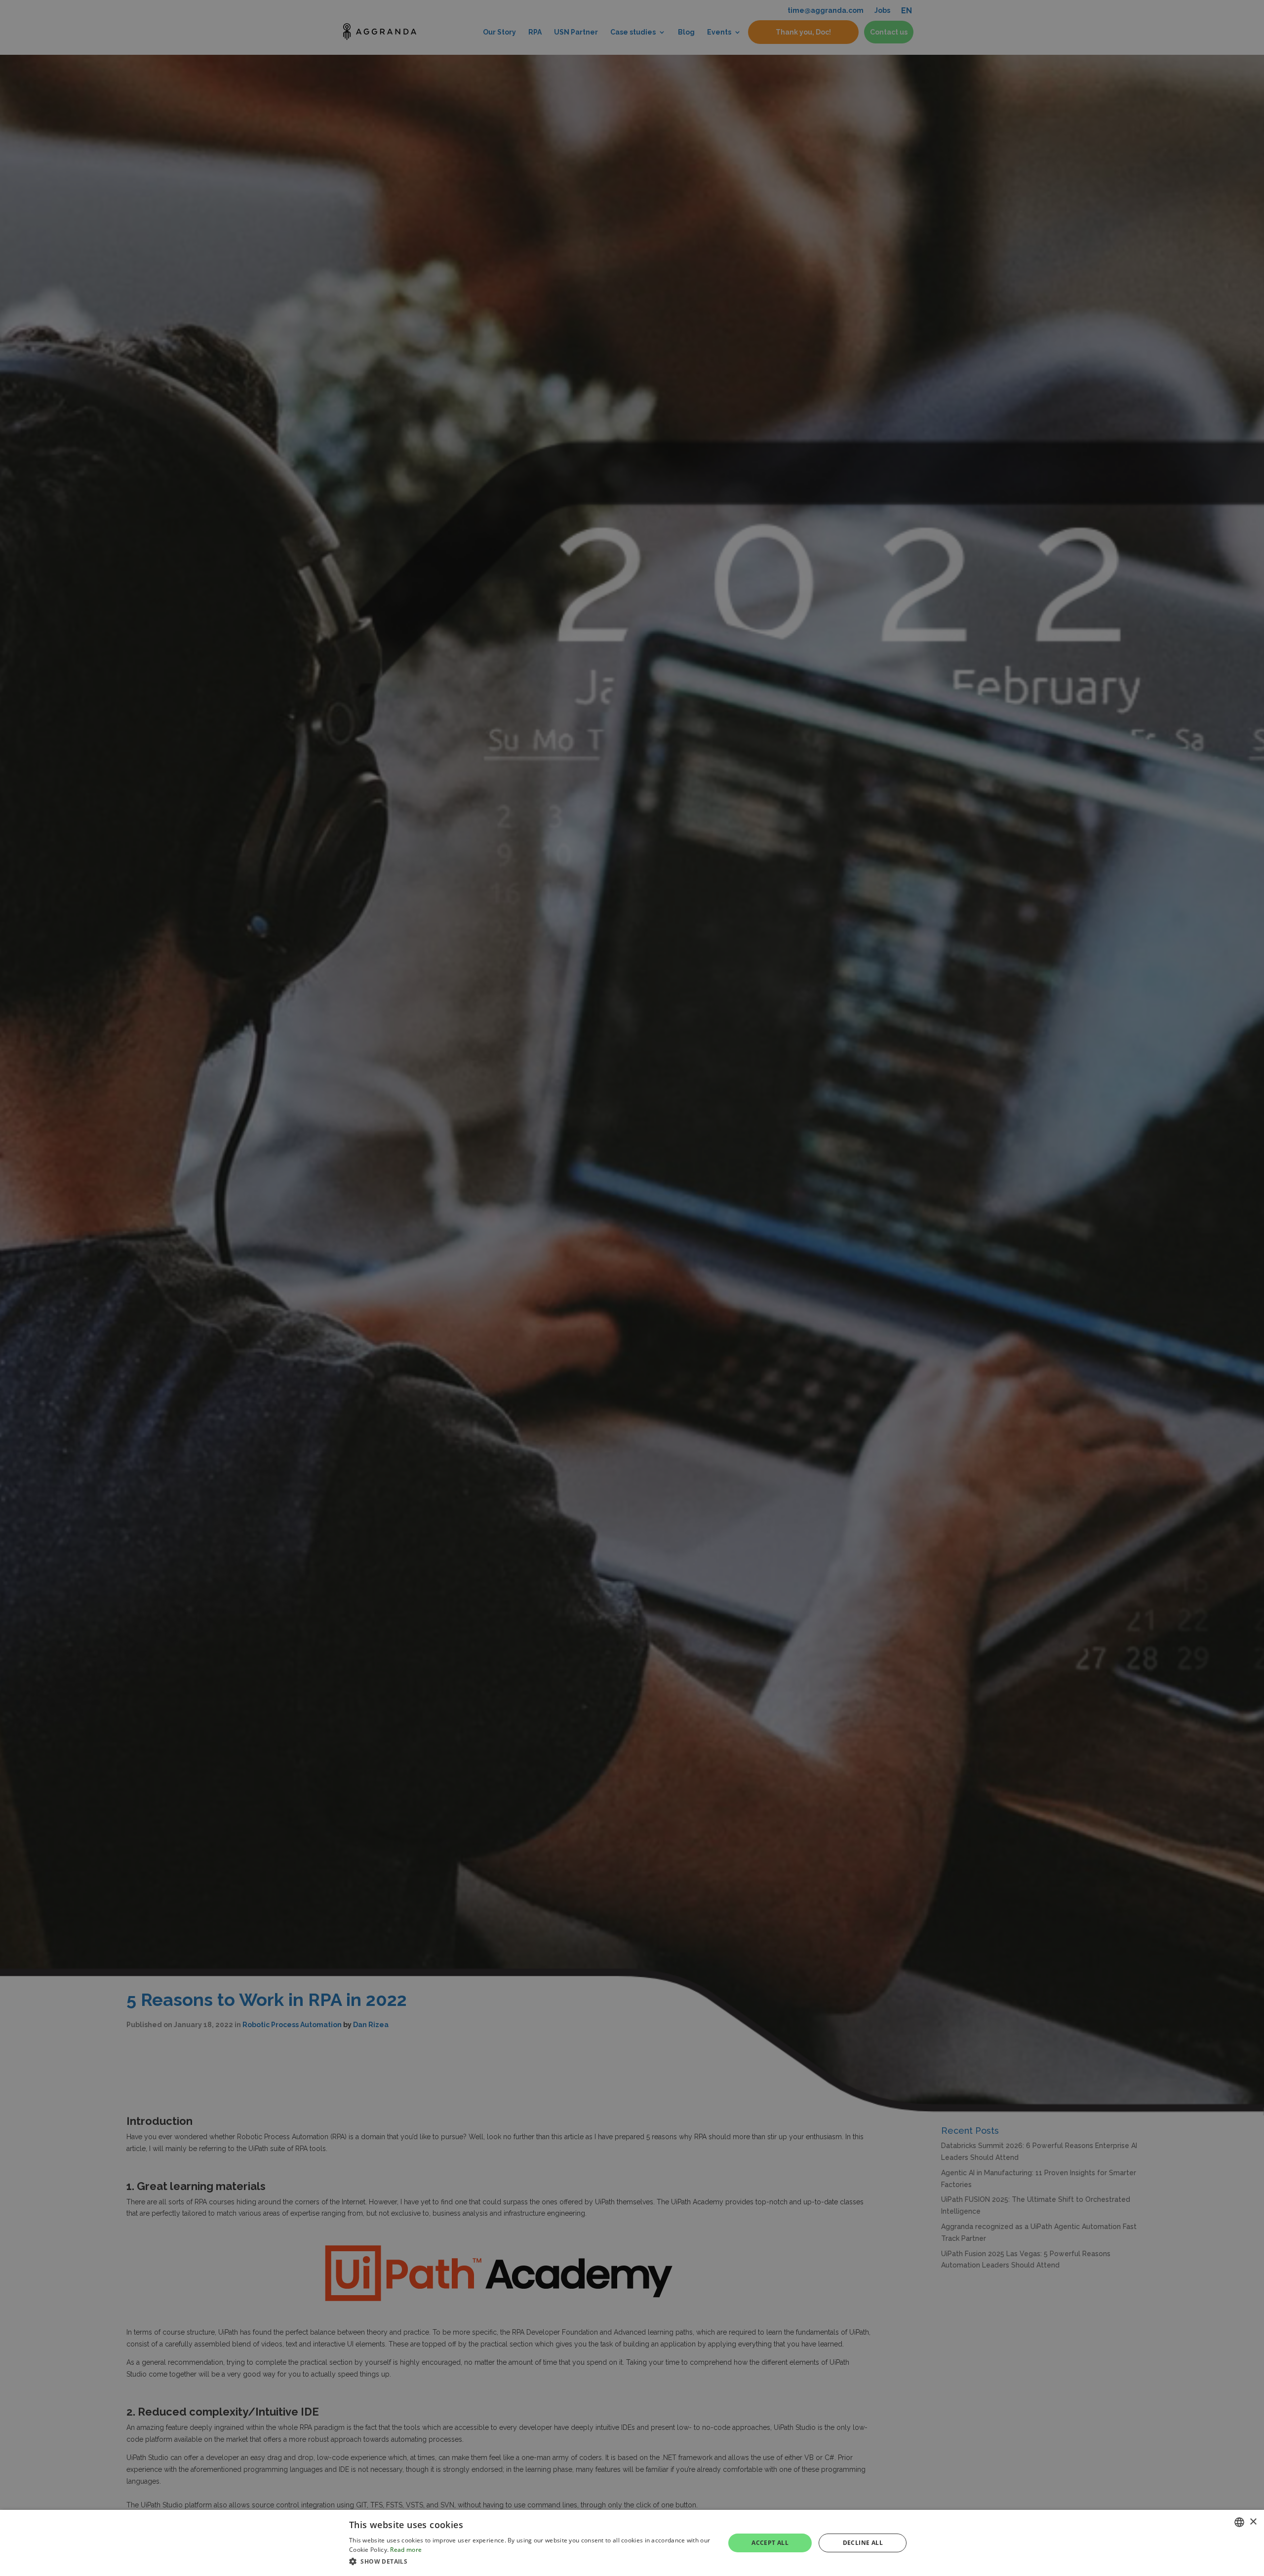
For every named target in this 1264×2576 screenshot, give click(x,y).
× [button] (1253, 2522)
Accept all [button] (770, 2543)
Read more (406, 2550)
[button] (531, 2562)
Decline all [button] (863, 2543)
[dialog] (632, 2543)
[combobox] (1239, 2522)
